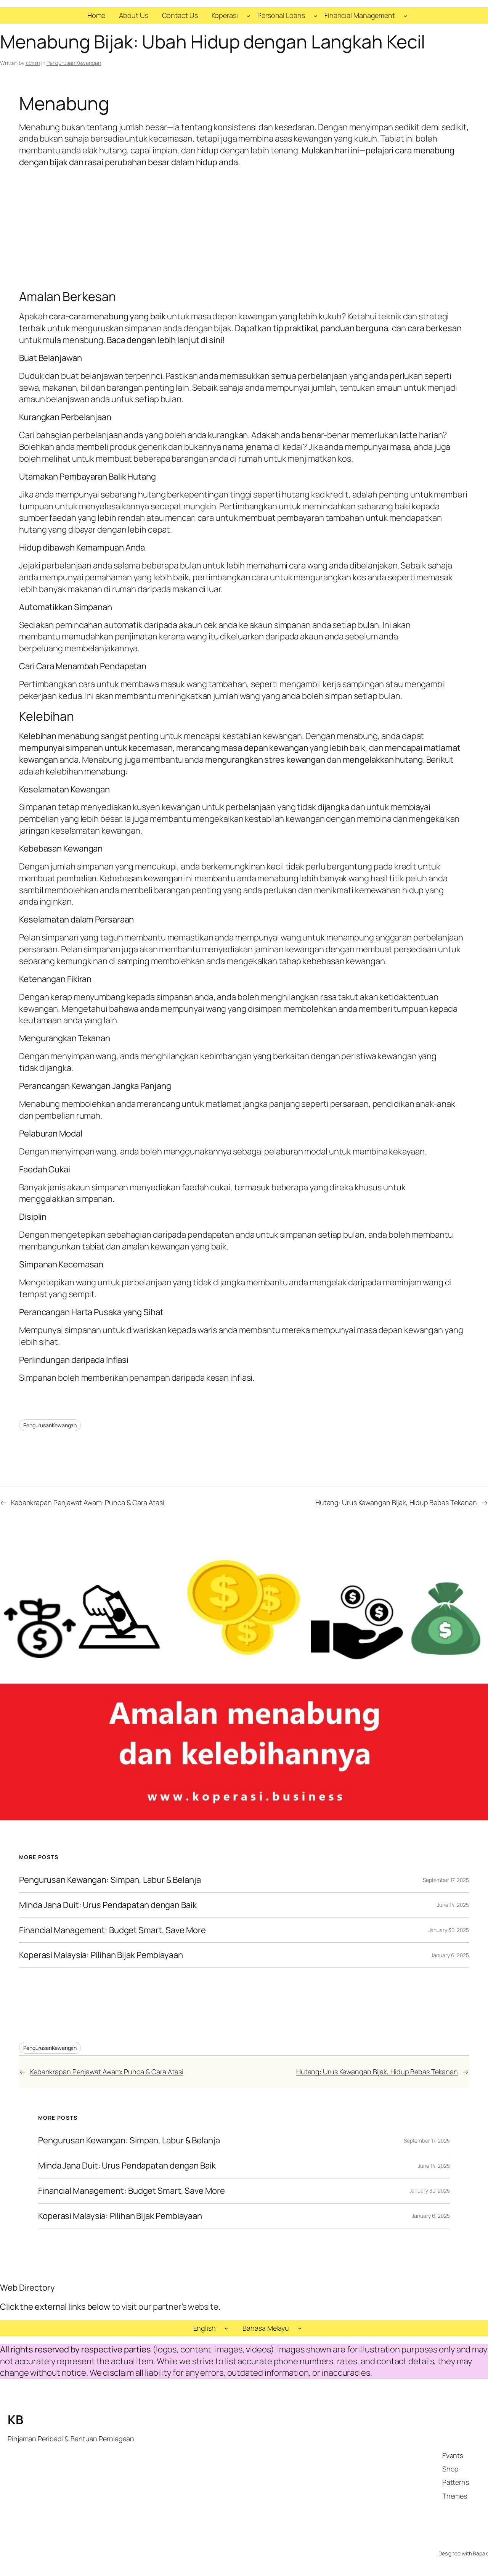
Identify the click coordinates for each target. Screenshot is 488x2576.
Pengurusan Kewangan (74, 63)
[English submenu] (226, 2328)
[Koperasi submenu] (248, 15)
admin (33, 63)
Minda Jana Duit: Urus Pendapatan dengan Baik (108, 1905)
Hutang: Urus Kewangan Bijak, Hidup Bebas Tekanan (396, 1502)
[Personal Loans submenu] (315, 15)
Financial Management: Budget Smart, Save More (112, 1930)
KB (15, 2420)
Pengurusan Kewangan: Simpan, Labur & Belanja (110, 1880)
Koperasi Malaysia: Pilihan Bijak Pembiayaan (101, 1955)
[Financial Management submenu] (405, 15)
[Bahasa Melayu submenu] (300, 2328)
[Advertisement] (244, 229)
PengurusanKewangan (50, 1425)
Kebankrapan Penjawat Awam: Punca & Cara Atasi (88, 1502)
